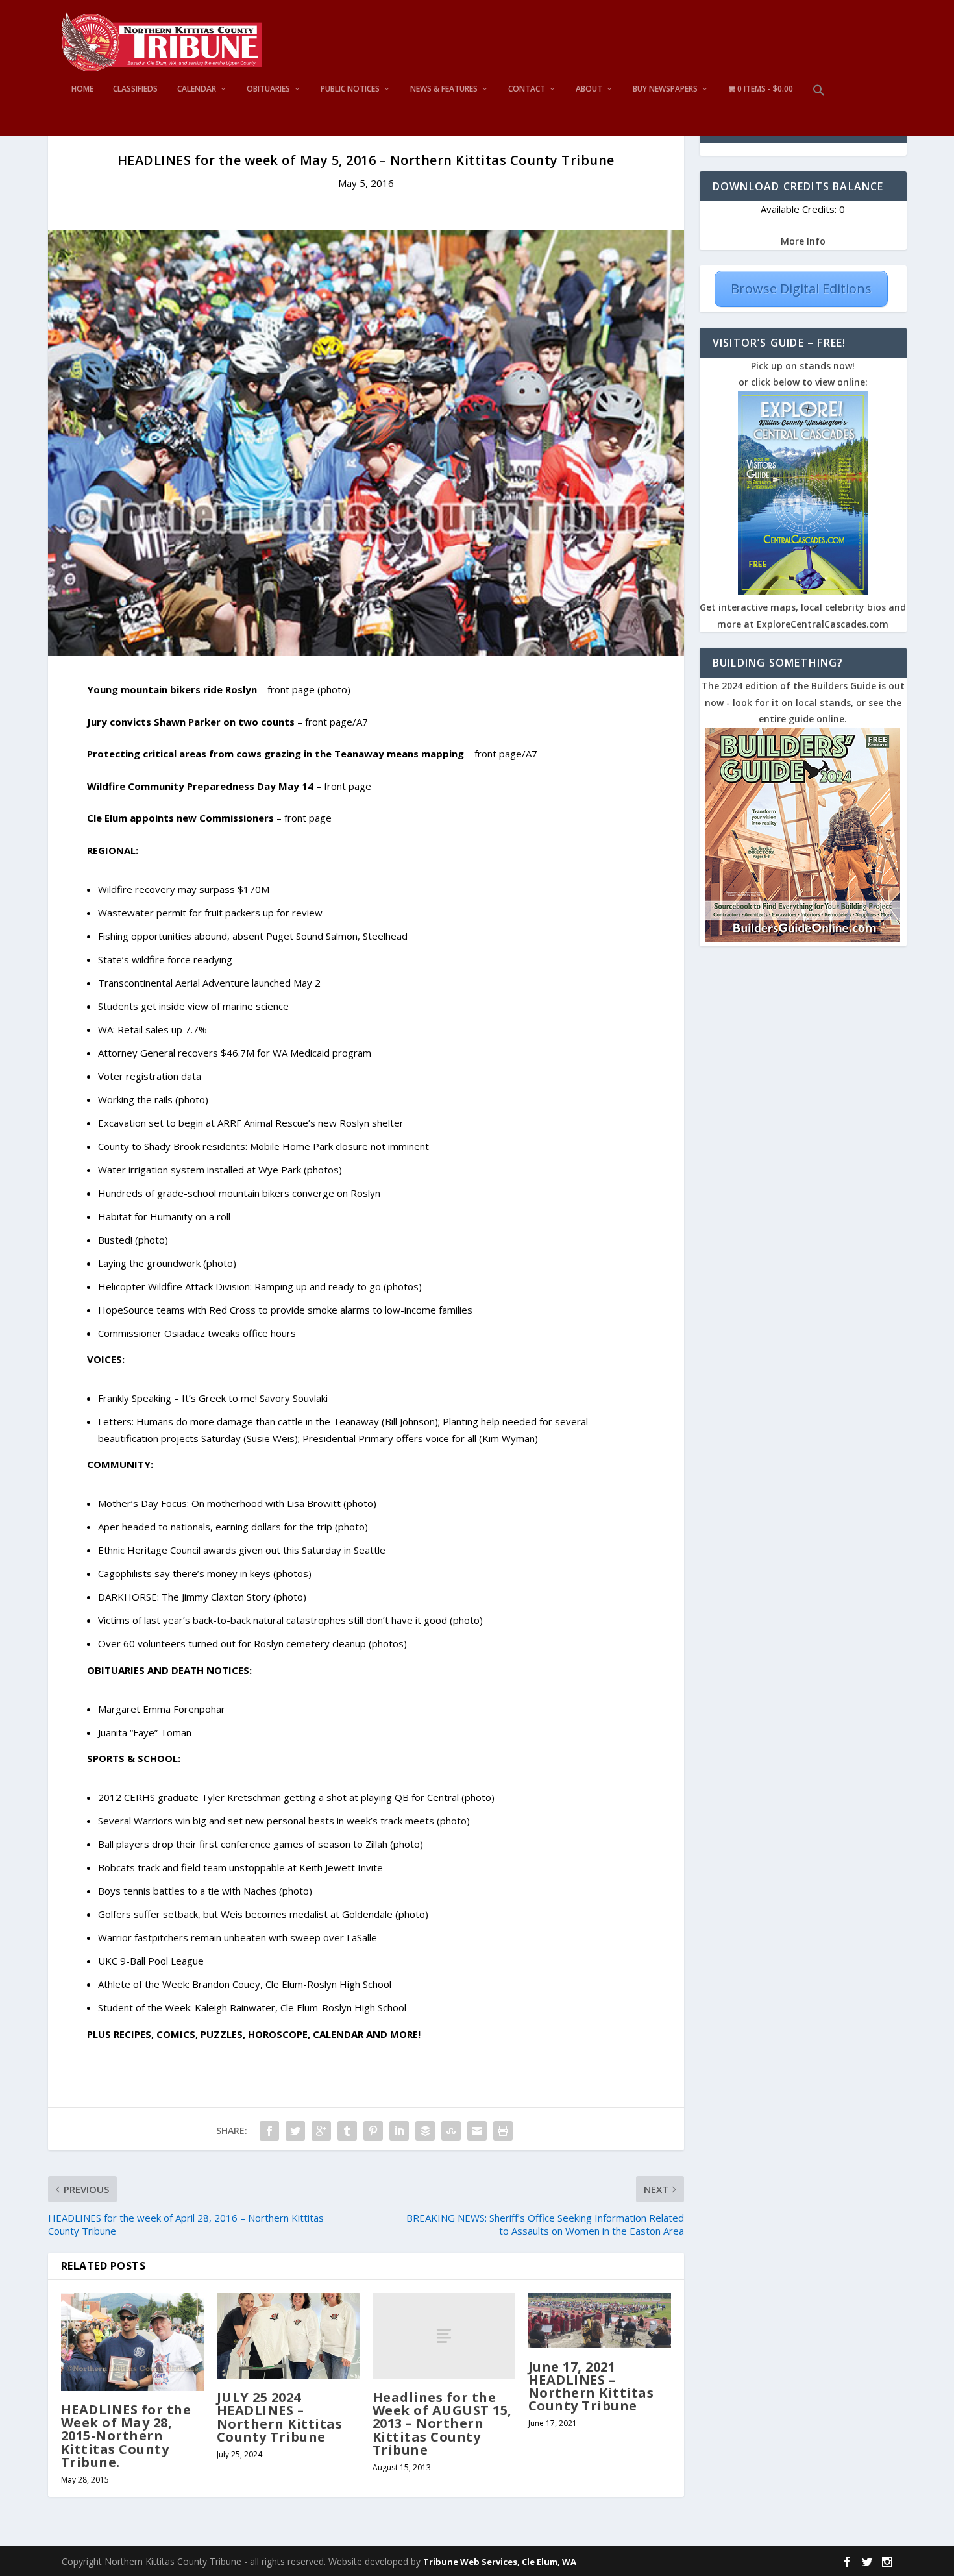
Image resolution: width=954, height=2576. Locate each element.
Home (82, 89)
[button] (819, 110)
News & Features (444, 89)
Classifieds (135, 89)
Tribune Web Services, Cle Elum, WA (500, 2562)
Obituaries (268, 89)
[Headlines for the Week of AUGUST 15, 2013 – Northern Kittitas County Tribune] (444, 2336)
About (589, 89)
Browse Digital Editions (801, 288)
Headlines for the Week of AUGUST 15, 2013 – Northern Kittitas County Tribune (442, 2423)
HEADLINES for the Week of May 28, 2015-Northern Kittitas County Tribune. (126, 2436)
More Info (803, 241)
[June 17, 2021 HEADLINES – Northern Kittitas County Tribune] (600, 2321)
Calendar (197, 89)
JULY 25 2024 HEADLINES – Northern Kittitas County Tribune (280, 2417)
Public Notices (350, 89)
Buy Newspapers (665, 89)
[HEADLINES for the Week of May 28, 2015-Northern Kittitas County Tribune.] (132, 2342)
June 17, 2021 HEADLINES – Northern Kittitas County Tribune (591, 2386)
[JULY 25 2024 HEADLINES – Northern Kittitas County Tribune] (288, 2336)
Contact (527, 89)
